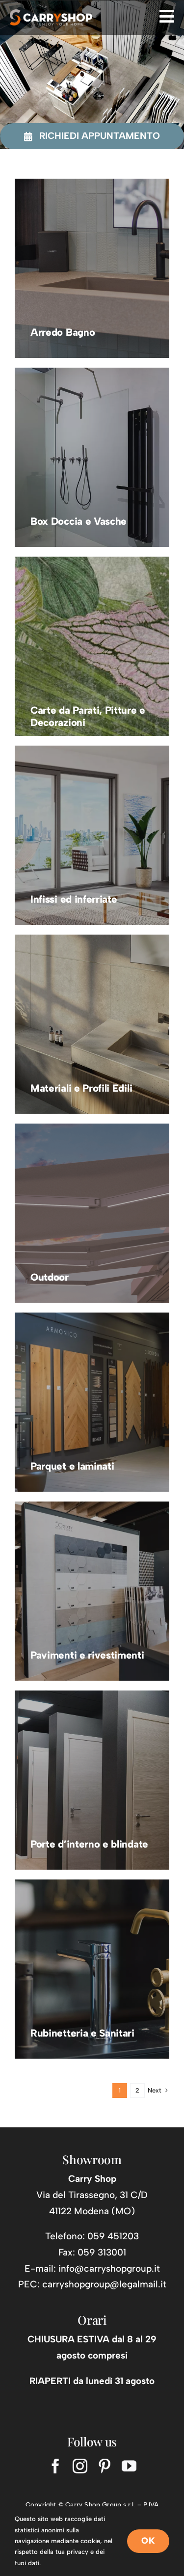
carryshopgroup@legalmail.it (104, 2284)
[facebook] (55, 2466)
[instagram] (80, 2466)
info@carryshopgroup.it (109, 2268)
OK (148, 2541)
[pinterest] (105, 2466)
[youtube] (129, 2466)
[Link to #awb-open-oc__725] (167, 16)
